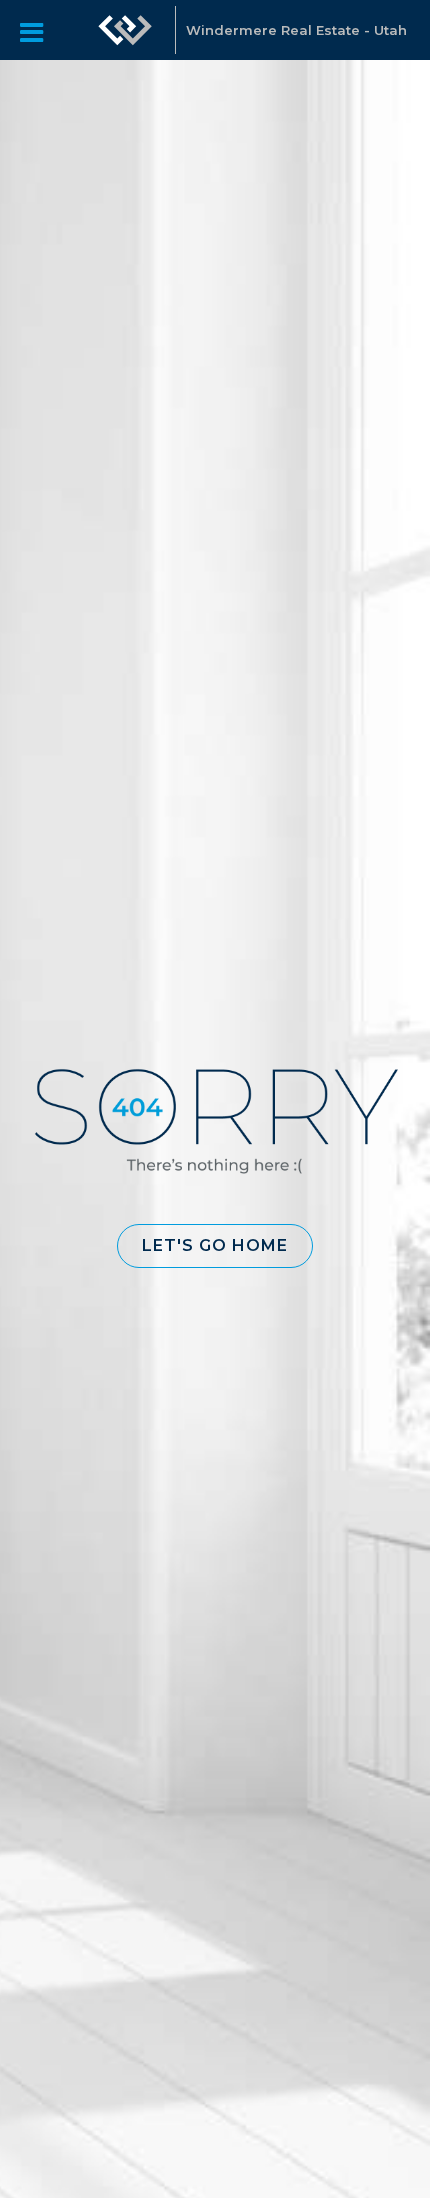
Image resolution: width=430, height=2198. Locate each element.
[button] (215, 1246)
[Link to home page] (125, 30)
